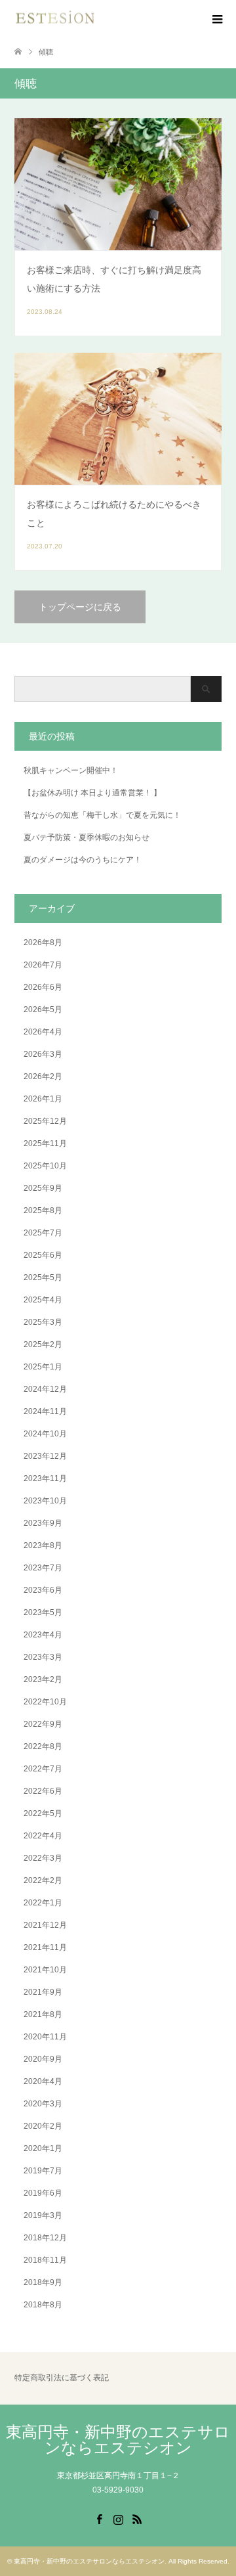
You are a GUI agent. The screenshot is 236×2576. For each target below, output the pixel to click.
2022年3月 (43, 1858)
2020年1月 (43, 2148)
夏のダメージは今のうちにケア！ (83, 860)
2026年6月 (43, 987)
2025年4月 (43, 1300)
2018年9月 (43, 2282)
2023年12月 (45, 1456)
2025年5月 (43, 1277)
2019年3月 (43, 2215)
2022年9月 (43, 1724)
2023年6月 (43, 1590)
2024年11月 (45, 1411)
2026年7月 (43, 965)
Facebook (99, 2518)
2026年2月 (43, 1077)
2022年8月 (43, 1746)
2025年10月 (45, 1166)
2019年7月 (43, 2171)
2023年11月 (45, 1478)
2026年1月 (43, 1099)
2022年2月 (43, 1880)
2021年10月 (45, 1970)
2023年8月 (43, 1545)
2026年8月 (43, 943)
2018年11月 (45, 2260)
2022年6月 (43, 1791)
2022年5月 (43, 1813)
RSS (137, 2518)
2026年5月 (43, 1010)
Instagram (118, 2518)
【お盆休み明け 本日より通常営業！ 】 (92, 793)
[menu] (216, 20)
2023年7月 (43, 1568)
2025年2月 (43, 1344)
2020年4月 (43, 2081)
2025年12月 (45, 1121)
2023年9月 (43, 1523)
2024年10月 (45, 1434)
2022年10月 (45, 1702)
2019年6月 (43, 2193)
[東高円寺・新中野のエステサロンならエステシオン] (55, 19)
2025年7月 (43, 1233)
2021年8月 (43, 2014)
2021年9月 (43, 1992)
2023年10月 (45, 1501)
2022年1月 (43, 1903)
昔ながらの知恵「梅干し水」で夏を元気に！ (102, 815)
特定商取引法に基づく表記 (62, 2378)
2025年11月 (45, 1144)
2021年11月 (45, 1947)
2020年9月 (43, 2059)
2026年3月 (43, 1054)
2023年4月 (43, 1635)
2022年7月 (43, 1769)
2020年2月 (43, 2126)
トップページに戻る (80, 607)
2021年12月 (45, 1925)
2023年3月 (43, 1657)
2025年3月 (43, 1322)
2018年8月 (43, 2305)
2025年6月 (43, 1255)
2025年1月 (43, 1367)
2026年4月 (43, 1032)
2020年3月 (43, 2104)
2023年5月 (43, 1612)
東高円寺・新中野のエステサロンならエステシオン (118, 2440)
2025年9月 (43, 1188)
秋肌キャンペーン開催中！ (71, 770)
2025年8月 (43, 1210)
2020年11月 (45, 2037)
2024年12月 (45, 1389)
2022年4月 (43, 1836)
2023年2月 (43, 1679)
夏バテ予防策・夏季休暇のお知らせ (87, 837)
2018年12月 (45, 2238)
